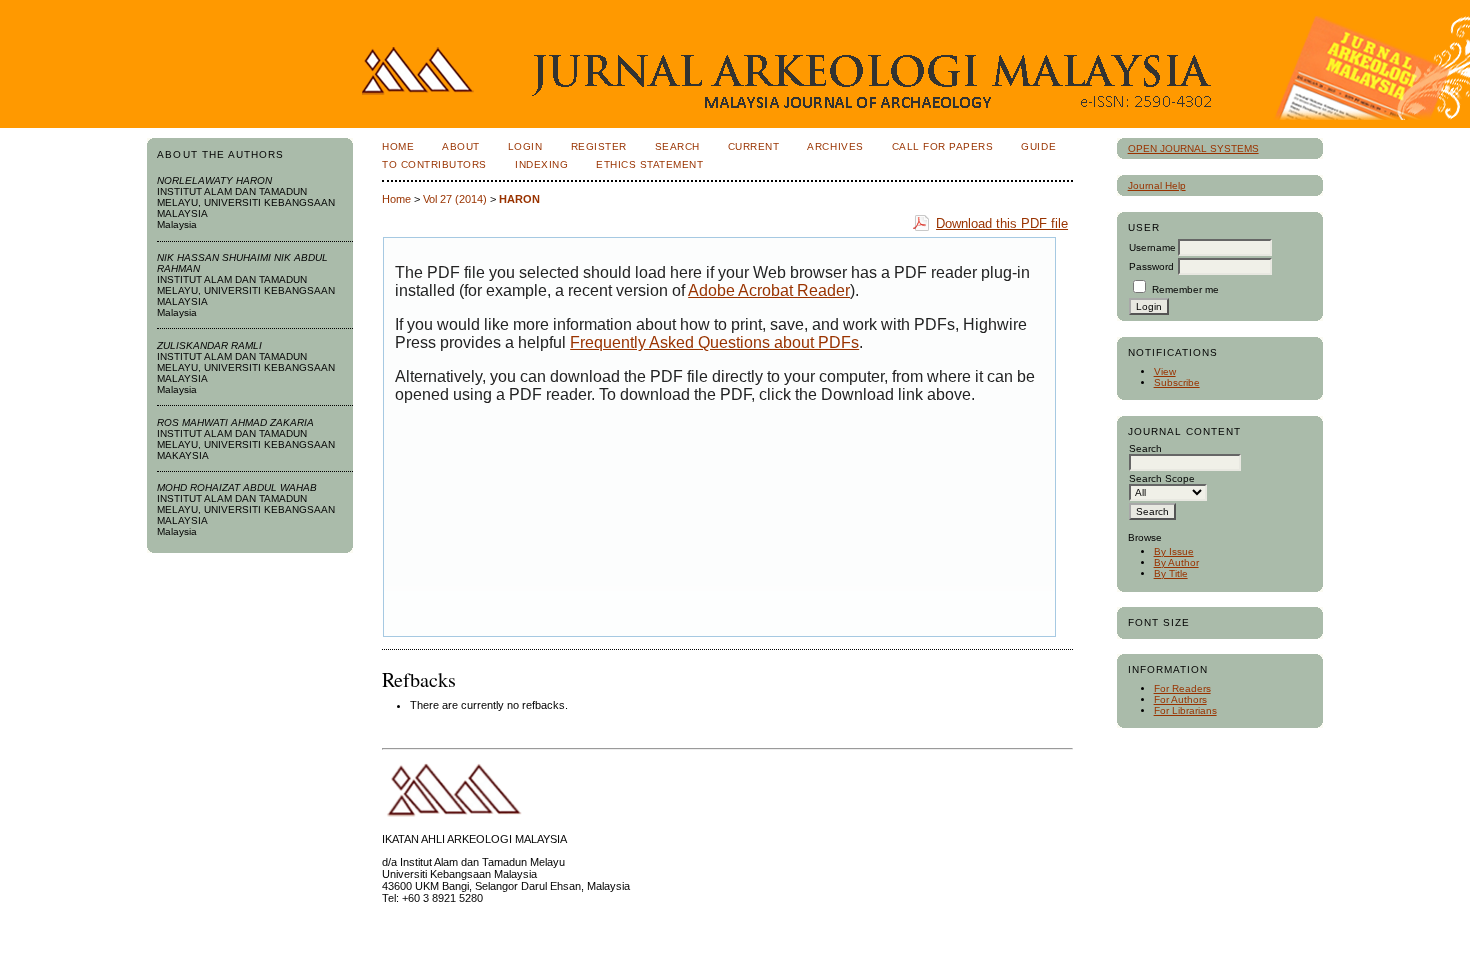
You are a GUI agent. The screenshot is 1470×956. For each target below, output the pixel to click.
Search (677, 146)
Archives (835, 146)
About (461, 146)
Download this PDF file (1002, 223)
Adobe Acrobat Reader (769, 290)
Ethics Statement (649, 164)
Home (398, 146)
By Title (1171, 573)
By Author (1176, 562)
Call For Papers (943, 146)
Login (525, 146)
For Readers (1182, 688)
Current (754, 146)
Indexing (541, 164)
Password (1151, 266)
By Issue (1174, 551)
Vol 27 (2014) (455, 199)
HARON (519, 199)
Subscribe (1177, 382)
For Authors (1180, 699)
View (1165, 371)
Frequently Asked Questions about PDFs (714, 342)
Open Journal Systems (1193, 148)
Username (1152, 247)
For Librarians (1185, 710)
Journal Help (1157, 185)
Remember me (1185, 289)
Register (599, 146)
